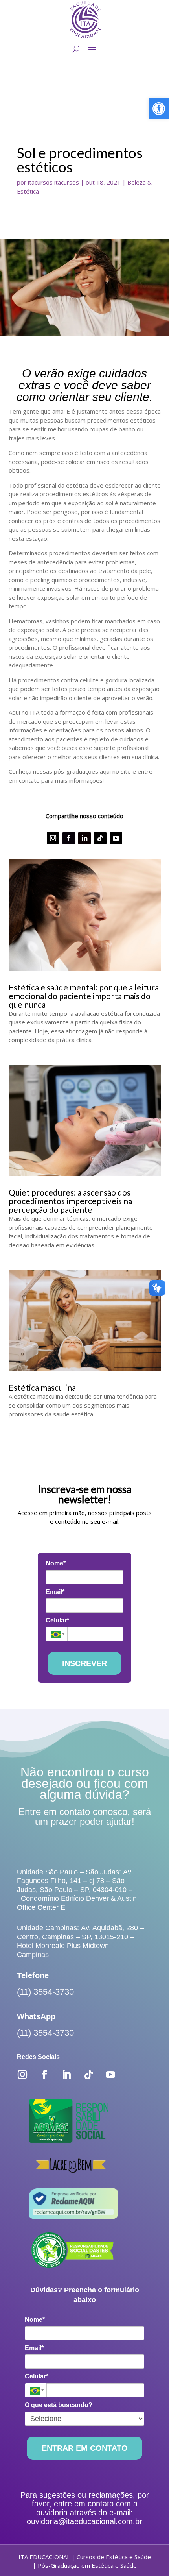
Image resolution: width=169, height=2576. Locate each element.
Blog (34, 352)
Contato (40, 362)
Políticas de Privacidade (77, 121)
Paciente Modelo (57, 342)
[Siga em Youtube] (116, 1160)
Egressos (49, 142)
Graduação (52, 252)
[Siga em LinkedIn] (84, 1160)
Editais (44, 101)
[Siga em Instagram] (53, 1160)
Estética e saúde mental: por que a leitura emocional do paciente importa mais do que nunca (84, 1317)
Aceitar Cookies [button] (119, 2552)
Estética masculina (42, 1709)
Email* (55, 1914)
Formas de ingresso (69, 283)
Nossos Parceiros (65, 183)
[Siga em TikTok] (100, 1160)
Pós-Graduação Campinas (81, 223)
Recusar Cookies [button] (50, 2552)
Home (37, 60)
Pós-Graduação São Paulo (82, 212)
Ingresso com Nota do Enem (91, 313)
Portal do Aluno (84, 393)
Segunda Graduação (70, 262)
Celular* (57, 1942)
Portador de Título (71, 303)
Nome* (56, 1885)
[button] (159, 109)
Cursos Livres (57, 273)
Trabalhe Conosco (66, 132)
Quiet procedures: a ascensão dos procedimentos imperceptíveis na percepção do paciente (70, 1522)
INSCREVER (84, 1985)
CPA (40, 111)
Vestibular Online (85, 419)
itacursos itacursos (53, 504)
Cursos (39, 242)
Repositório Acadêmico (75, 173)
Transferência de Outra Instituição (101, 293)
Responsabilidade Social (78, 162)
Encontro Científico (67, 152)
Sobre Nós (51, 80)
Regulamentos (59, 91)
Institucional (48, 70)
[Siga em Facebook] (69, 1160)
